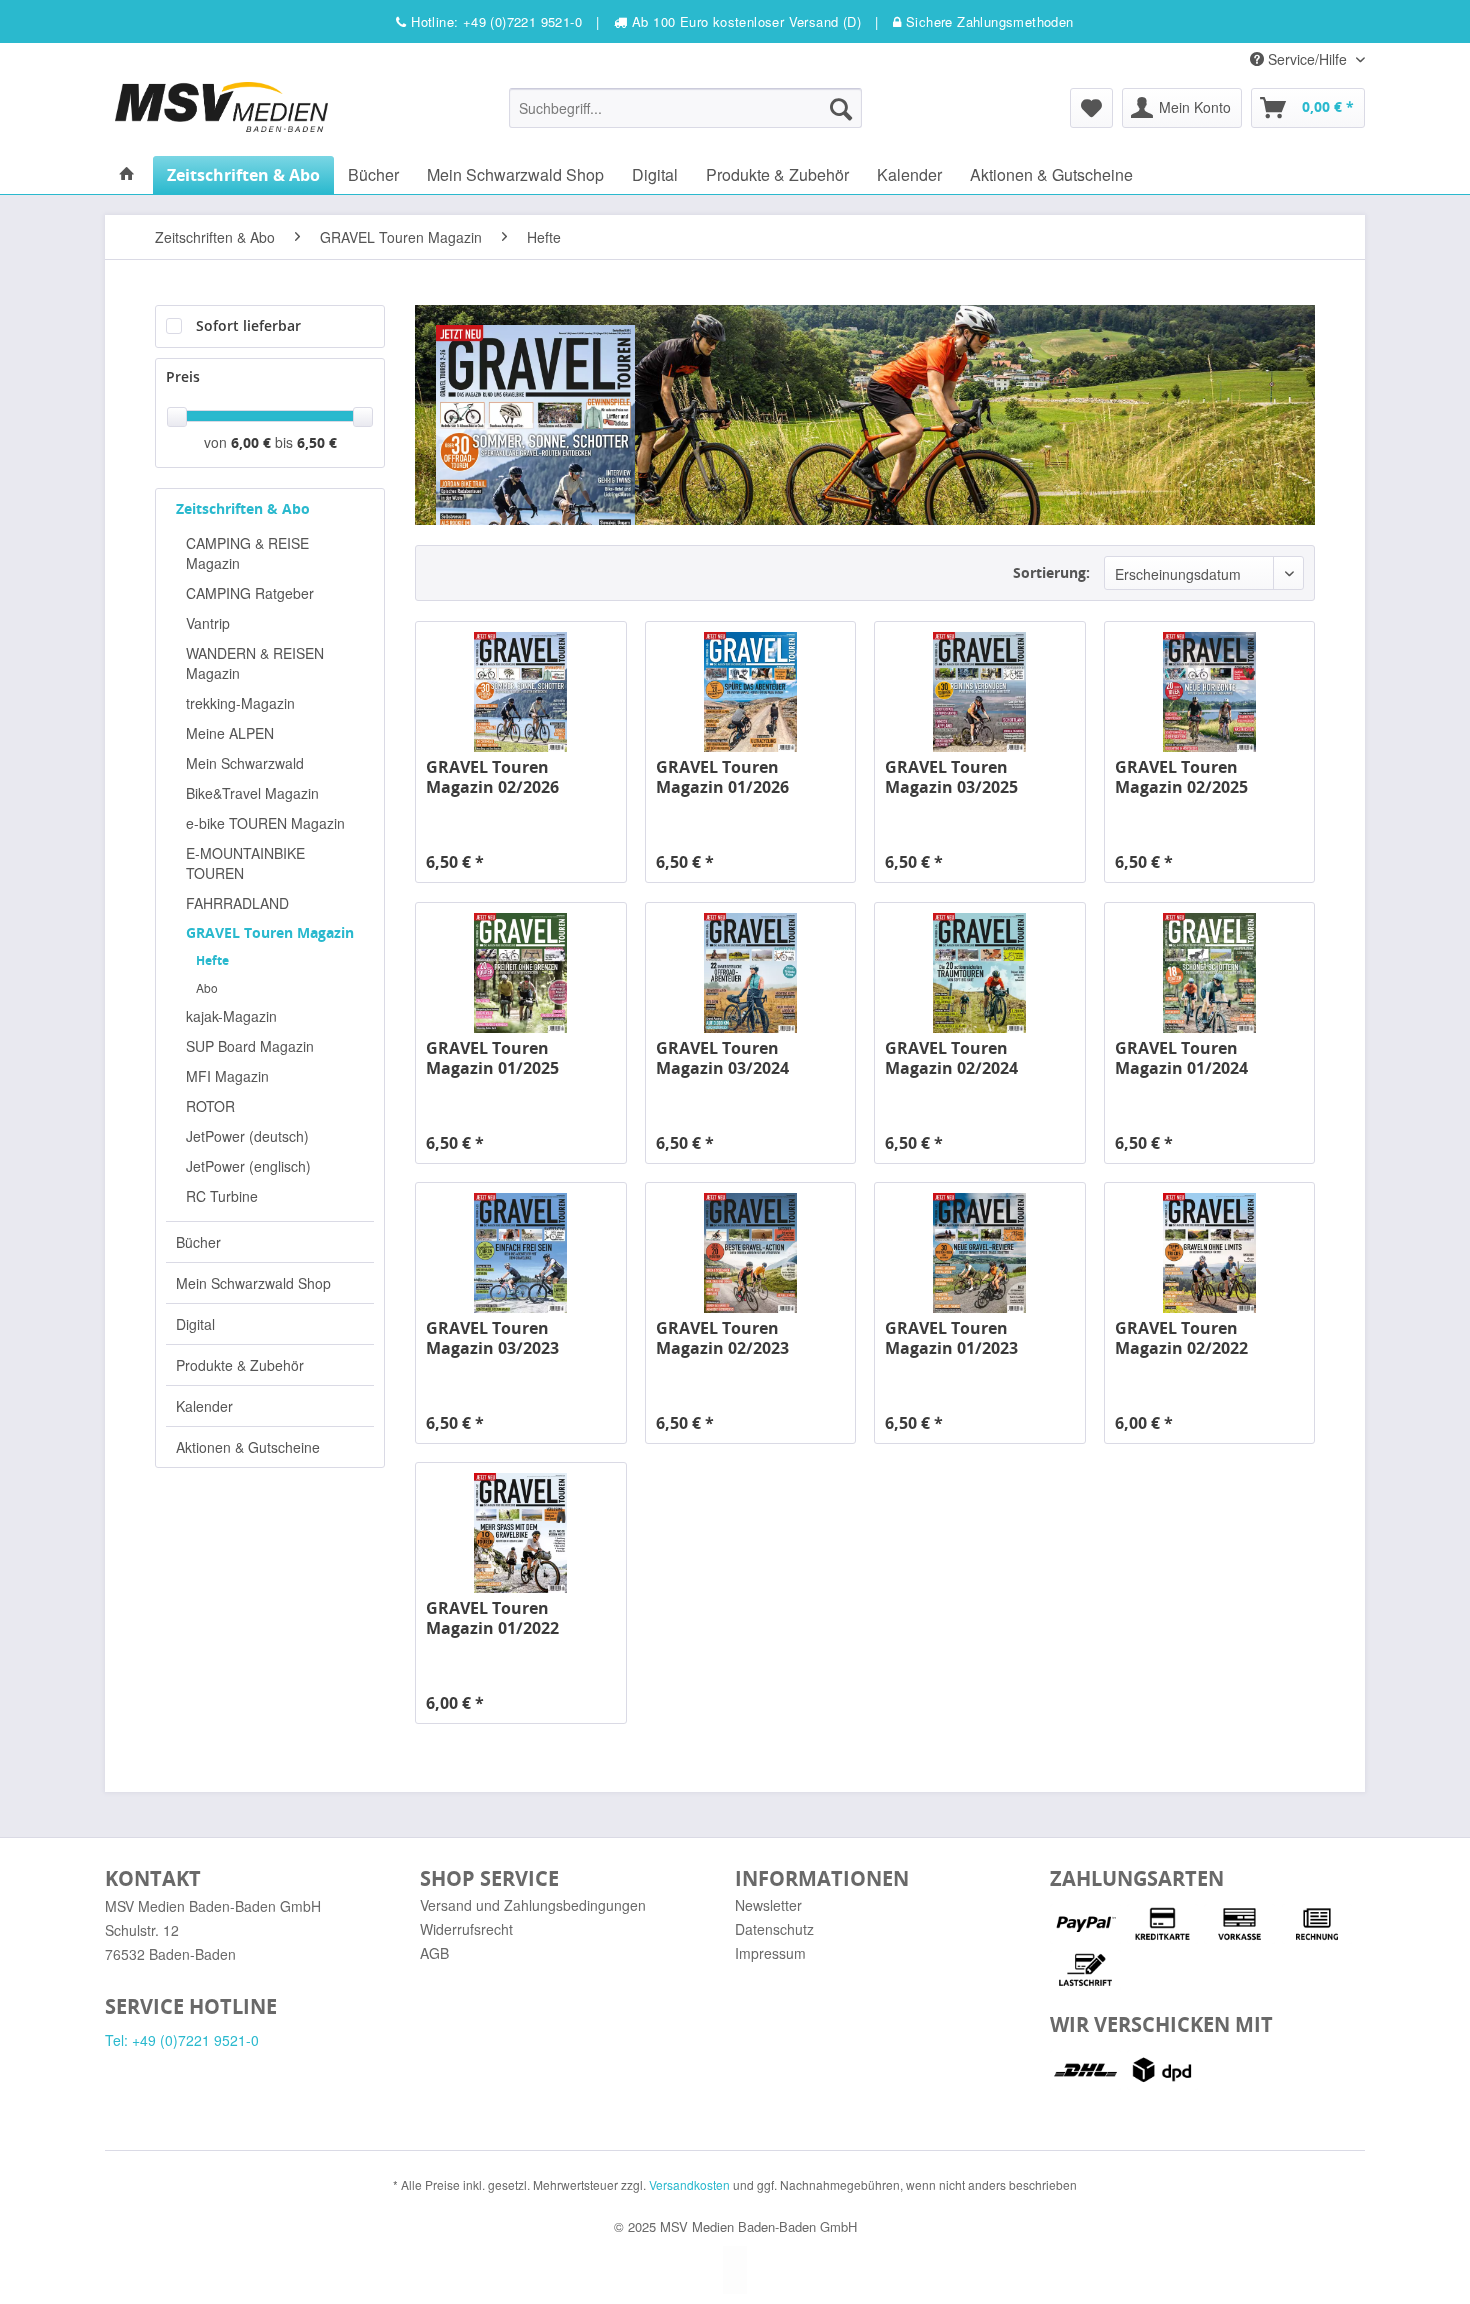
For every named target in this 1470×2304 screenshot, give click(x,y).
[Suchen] (841, 108)
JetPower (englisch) (248, 1166)
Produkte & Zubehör (240, 1365)
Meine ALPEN (230, 733)
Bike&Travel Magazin (252, 793)
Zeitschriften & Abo (243, 508)
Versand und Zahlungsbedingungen (533, 1905)
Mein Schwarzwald (245, 763)
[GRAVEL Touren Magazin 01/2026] (750, 692)
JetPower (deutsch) (247, 1136)
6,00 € (253, 442)
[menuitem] (685, 108)
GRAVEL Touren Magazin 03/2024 (722, 1058)
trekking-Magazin (240, 703)
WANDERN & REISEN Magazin (255, 663)
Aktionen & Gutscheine (248, 1447)
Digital (195, 1324)
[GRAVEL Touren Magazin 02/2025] (1209, 692)
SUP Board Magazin (250, 1046)
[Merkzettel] (1091, 108)
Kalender (204, 1406)
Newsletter (768, 1905)
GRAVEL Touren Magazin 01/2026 (722, 777)
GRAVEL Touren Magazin (270, 932)
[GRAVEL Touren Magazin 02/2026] (520, 692)
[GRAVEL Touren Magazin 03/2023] (520, 1253)
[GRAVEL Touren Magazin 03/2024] (750, 973)
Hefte (212, 960)
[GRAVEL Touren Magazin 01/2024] (1209, 973)
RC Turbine (222, 1196)
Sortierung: (1051, 572)
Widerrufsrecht (466, 1929)
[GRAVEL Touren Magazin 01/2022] (520, 1533)
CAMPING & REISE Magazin (247, 553)
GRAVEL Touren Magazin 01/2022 (492, 1618)
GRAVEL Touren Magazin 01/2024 (1181, 1058)
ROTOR (210, 1106)
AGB (434, 1953)
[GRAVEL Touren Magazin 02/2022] (1209, 1253)
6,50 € (317, 442)
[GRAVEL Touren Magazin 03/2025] (979, 692)
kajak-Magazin (231, 1016)
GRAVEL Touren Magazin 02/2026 (492, 777)
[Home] (127, 174)
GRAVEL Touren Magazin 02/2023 (722, 1338)
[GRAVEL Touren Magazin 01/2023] (979, 1253)
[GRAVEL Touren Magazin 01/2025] (520, 973)
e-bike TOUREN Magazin (265, 823)
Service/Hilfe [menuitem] (1307, 59)
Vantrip (208, 623)
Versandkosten (689, 2184)
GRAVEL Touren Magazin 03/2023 (492, 1338)
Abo (207, 987)
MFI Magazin (227, 1076)
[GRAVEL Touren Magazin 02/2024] (979, 973)
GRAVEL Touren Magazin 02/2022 (1181, 1338)
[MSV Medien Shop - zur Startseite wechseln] (221, 107)
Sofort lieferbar (248, 325)
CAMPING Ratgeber (250, 593)
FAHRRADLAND (237, 903)
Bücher (198, 1242)
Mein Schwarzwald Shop (253, 1283)
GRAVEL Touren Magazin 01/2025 (492, 1058)
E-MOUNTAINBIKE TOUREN (245, 863)
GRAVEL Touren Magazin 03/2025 (951, 777)
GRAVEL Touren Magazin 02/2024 (951, 1058)
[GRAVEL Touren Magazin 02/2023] (750, 1253)
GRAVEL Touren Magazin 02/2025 (1181, 777)
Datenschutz (774, 1929)
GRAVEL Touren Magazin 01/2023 (951, 1338)
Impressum (770, 1953)
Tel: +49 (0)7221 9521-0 (182, 2040)
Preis (183, 376)
